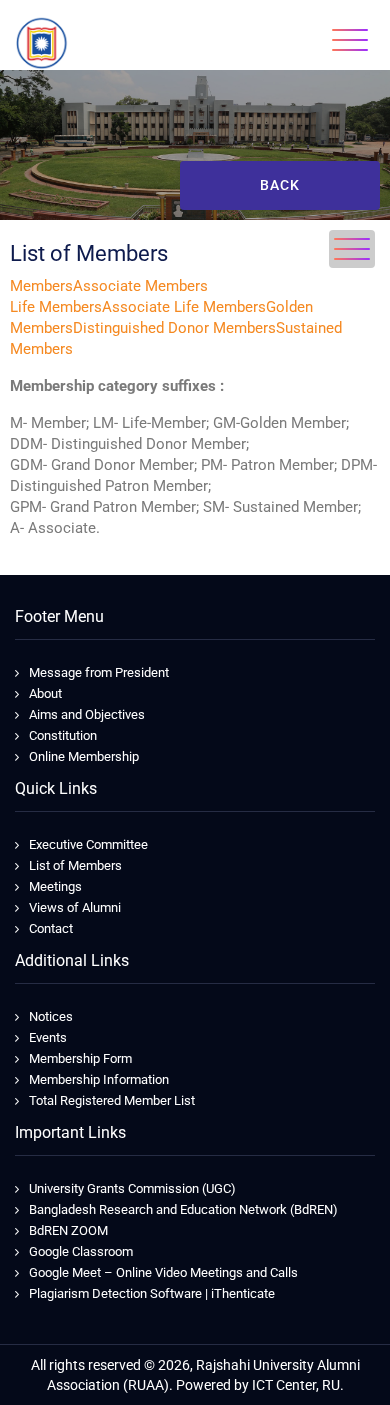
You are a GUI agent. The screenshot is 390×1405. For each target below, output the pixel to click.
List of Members (75, 865)
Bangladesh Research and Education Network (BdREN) (183, 1209)
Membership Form (80, 1058)
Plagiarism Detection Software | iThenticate (152, 1293)
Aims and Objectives (87, 714)
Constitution (63, 735)
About (45, 693)
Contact (51, 928)
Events (48, 1037)
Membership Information (99, 1079)
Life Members (56, 307)
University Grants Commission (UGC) (132, 1188)
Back (280, 185)
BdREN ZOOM (68, 1230)
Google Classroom (81, 1251)
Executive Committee (88, 844)
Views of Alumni (75, 907)
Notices (51, 1016)
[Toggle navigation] (350, 40)
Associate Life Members (184, 307)
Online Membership (84, 756)
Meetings (55, 886)
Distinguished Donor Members (174, 328)
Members (41, 286)
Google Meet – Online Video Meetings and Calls (163, 1272)
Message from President (99, 672)
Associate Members (140, 286)
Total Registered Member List (112, 1100)
